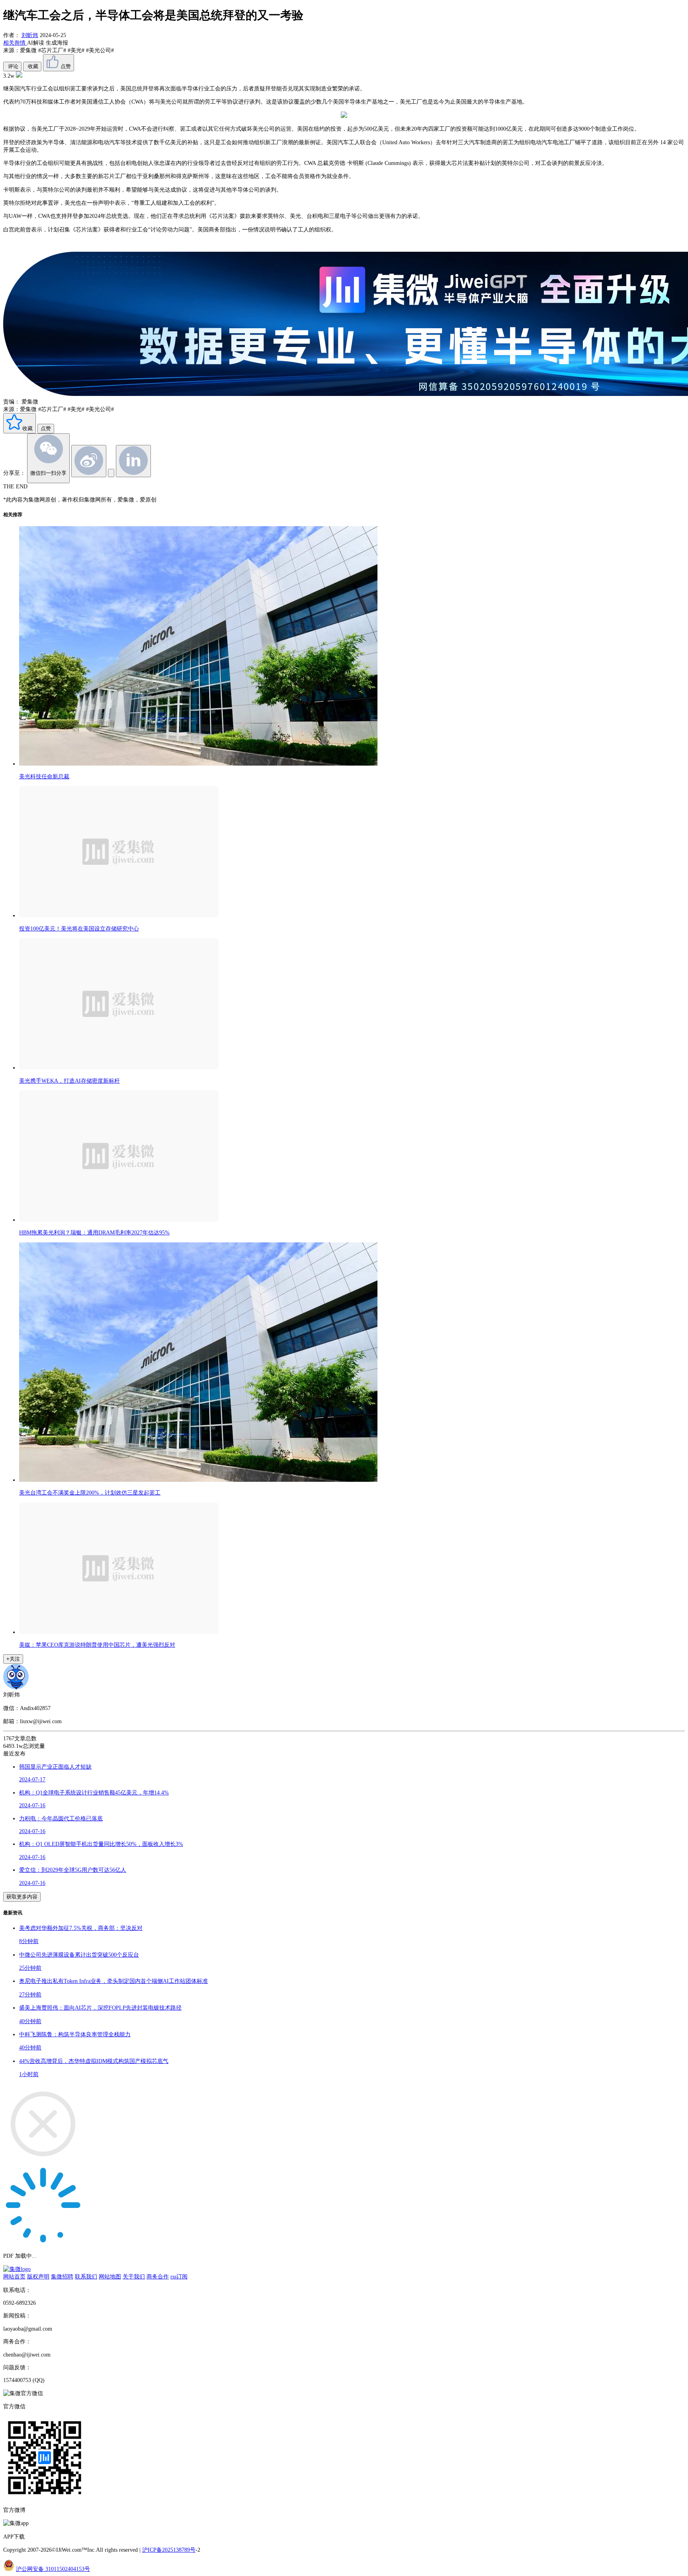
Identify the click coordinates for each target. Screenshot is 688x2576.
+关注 (13, 1659)
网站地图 (110, 2276)
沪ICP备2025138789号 (169, 2550)
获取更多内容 (22, 1897)
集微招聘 (62, 2276)
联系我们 (86, 2276)
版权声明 (38, 2276)
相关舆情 (15, 43)
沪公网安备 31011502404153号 (53, 2569)
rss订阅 (179, 2276)
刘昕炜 (30, 35)
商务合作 (158, 2276)
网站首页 (14, 2276)
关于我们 (134, 2276)
